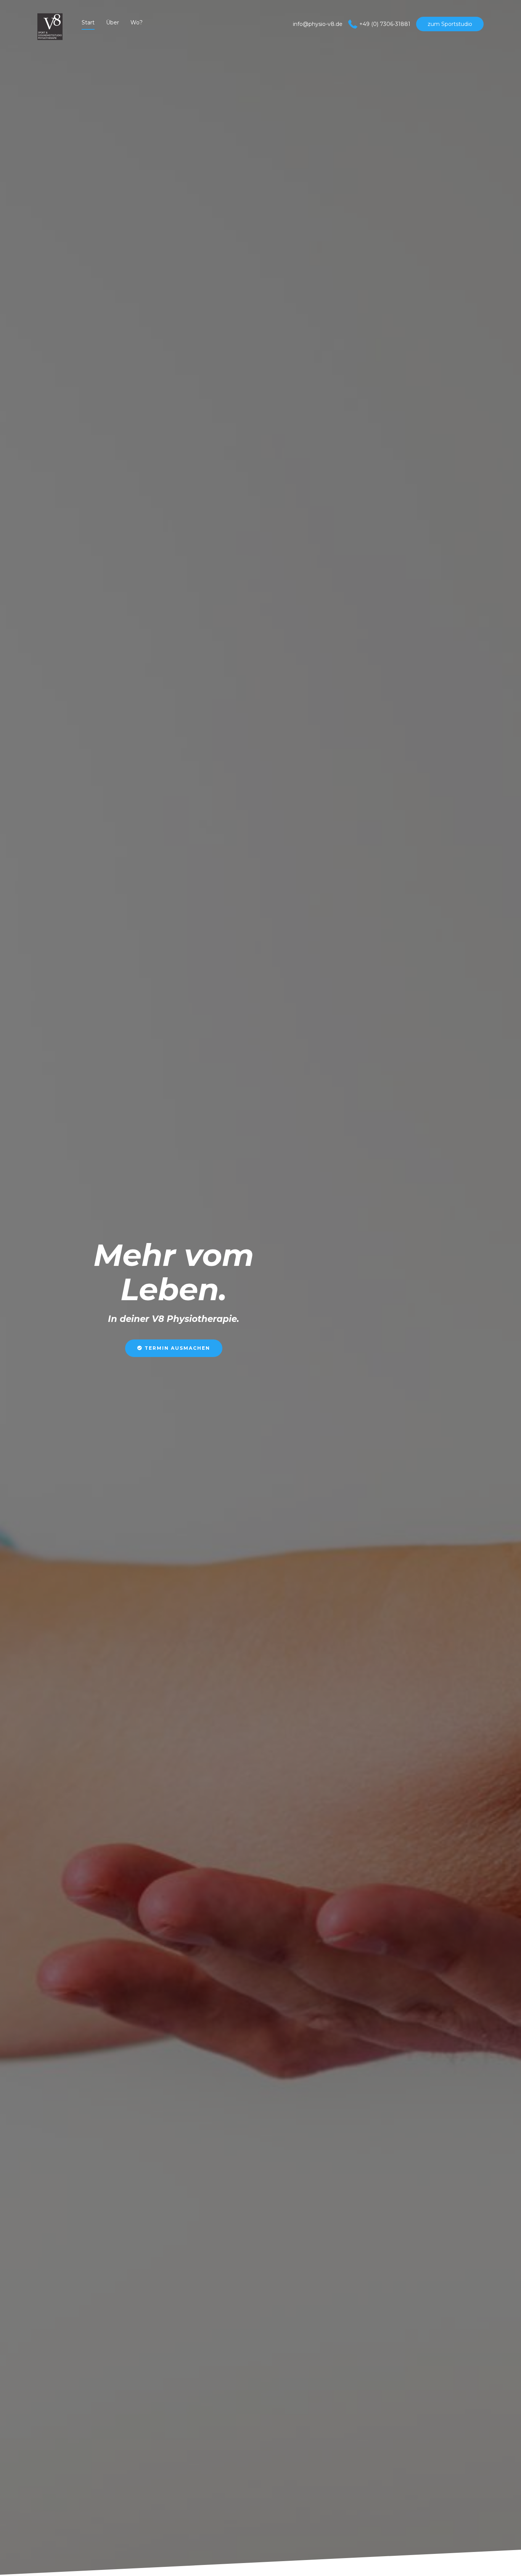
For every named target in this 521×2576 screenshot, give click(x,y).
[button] (174, 1348)
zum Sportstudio (450, 24)
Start (88, 22)
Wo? (137, 22)
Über (113, 22)
